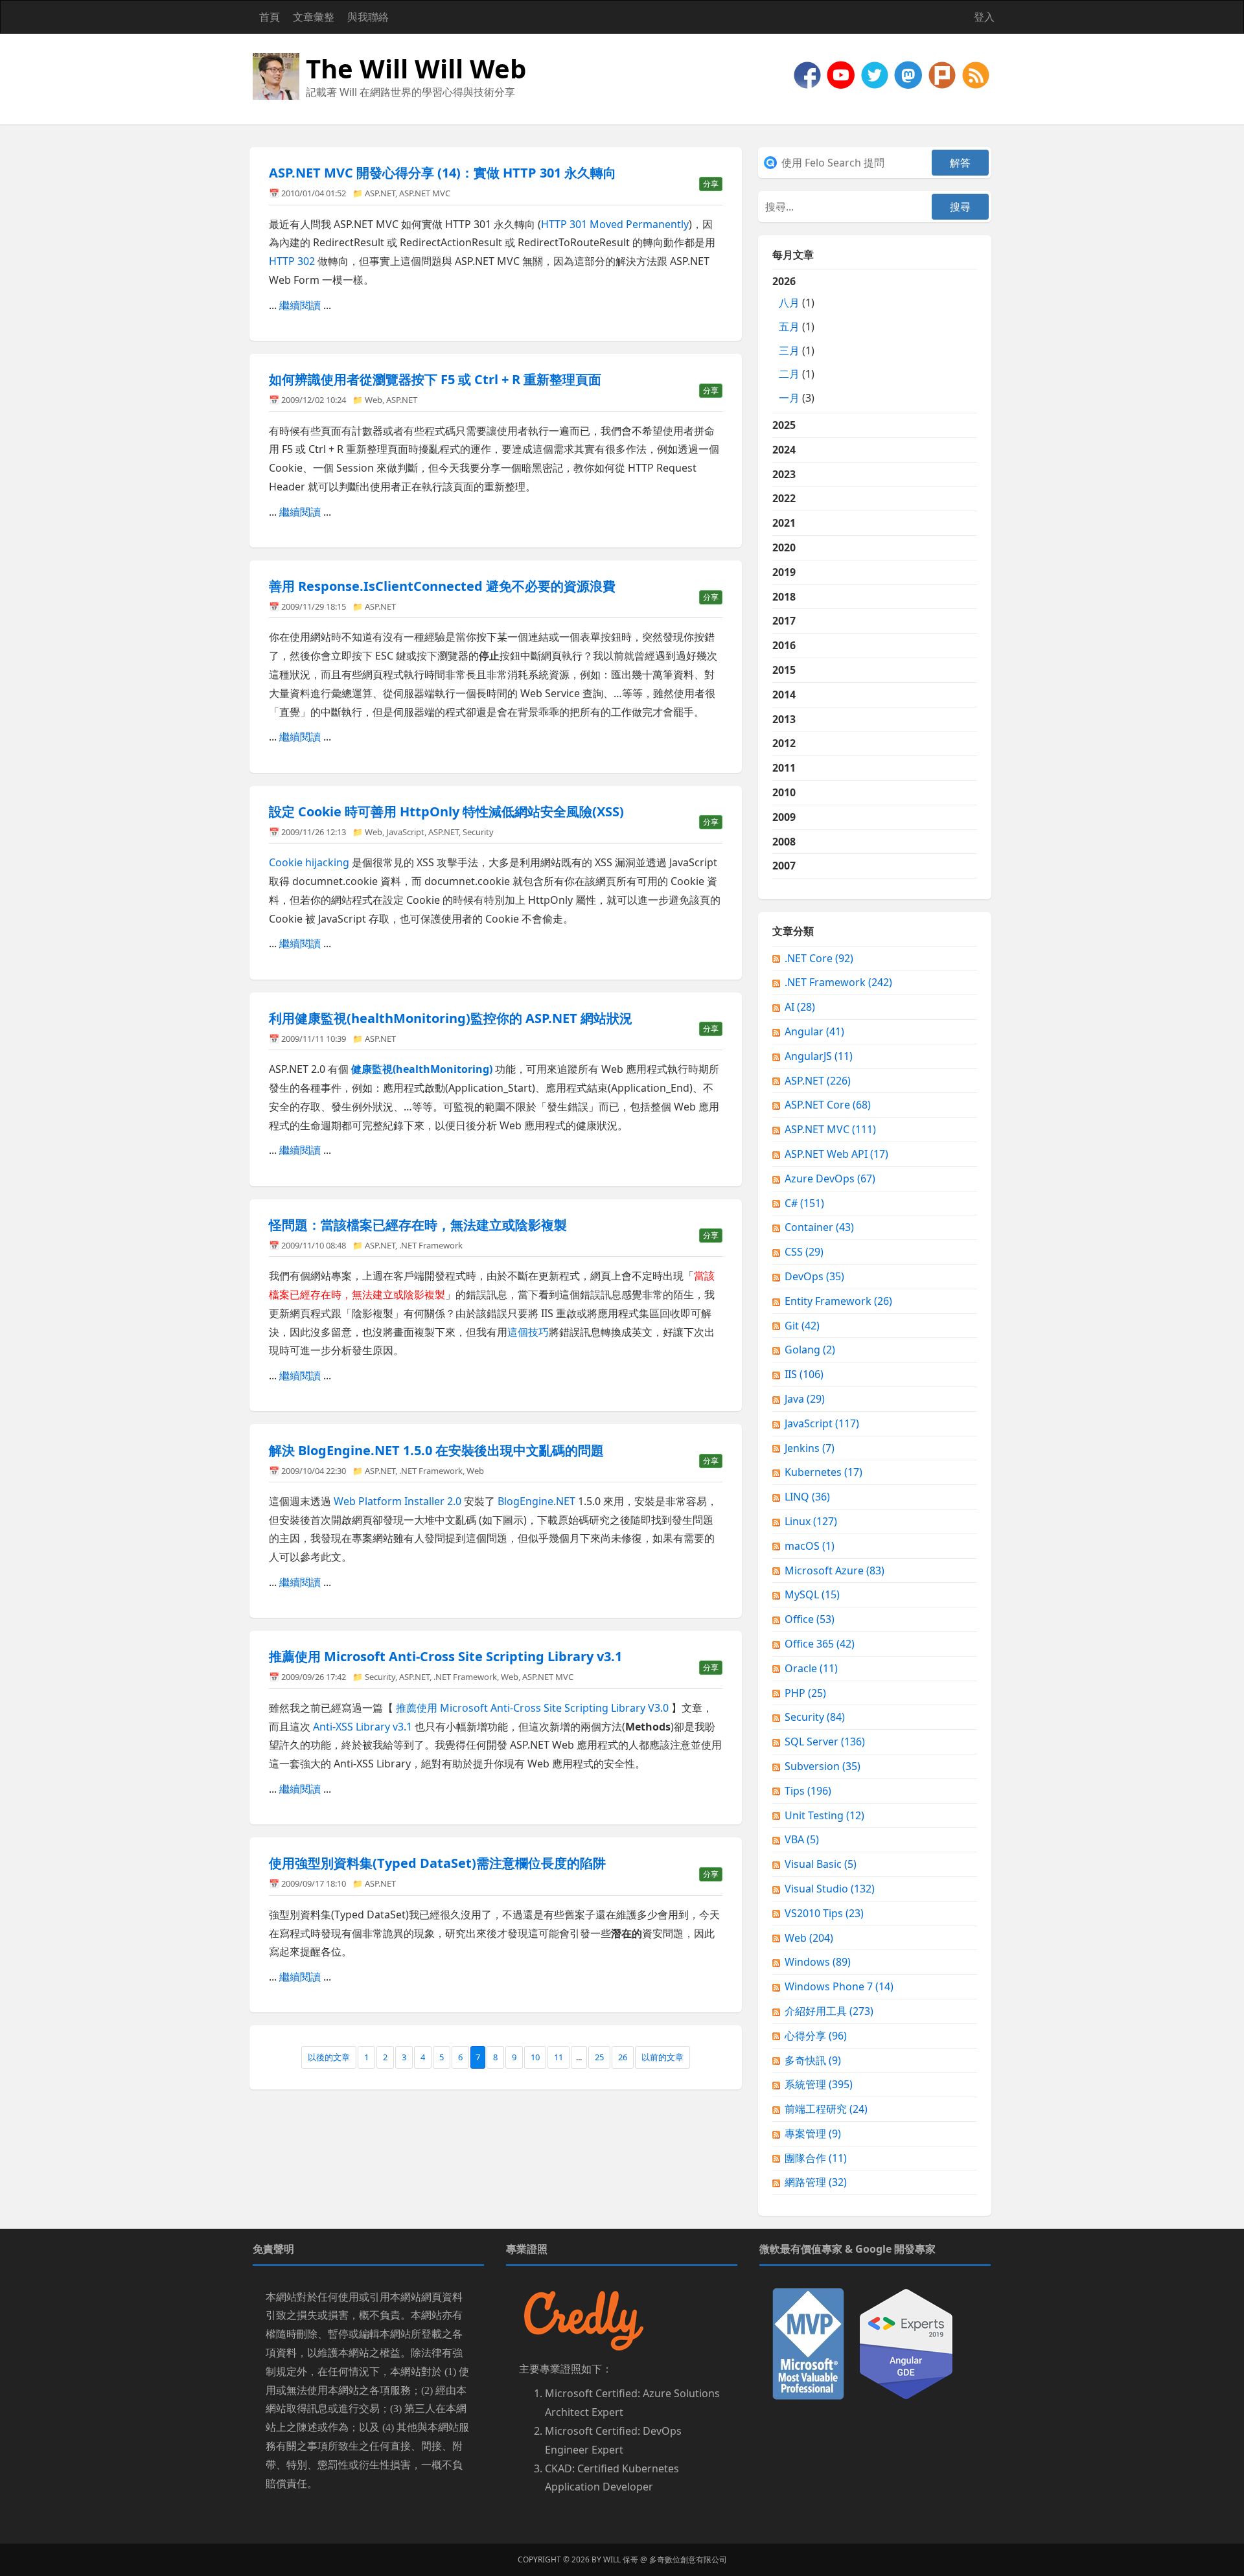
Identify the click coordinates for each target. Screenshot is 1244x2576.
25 (599, 2057)
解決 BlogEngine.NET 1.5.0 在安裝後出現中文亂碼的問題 (436, 1450)
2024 (784, 450)
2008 (784, 842)
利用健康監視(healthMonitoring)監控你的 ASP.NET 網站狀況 (451, 1018)
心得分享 (816, 2036)
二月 (789, 374)
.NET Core (819, 958)
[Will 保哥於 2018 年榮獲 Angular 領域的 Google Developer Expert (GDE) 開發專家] (906, 2343)
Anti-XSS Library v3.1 (363, 1727)
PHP (805, 1693)
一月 (789, 398)
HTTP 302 (292, 261)
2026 (793, 339)
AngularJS (819, 1056)
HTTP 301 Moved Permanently (615, 224)
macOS (810, 1546)
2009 (784, 817)
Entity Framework (838, 1301)
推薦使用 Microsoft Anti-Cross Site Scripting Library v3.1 (445, 1656)
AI (800, 1007)
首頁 (270, 17)
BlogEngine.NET (536, 1501)
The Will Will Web (416, 68)
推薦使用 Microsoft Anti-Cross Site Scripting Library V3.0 (532, 1708)
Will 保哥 (621, 2559)
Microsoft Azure (835, 1570)
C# (804, 1203)
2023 (784, 474)
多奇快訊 (813, 2060)
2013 (784, 719)
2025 (784, 425)
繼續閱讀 (300, 305)
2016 (784, 645)
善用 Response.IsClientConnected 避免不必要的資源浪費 (442, 586)
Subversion (823, 1766)
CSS (804, 1252)
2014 (784, 695)
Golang (810, 1350)
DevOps (814, 1276)
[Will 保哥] (842, 74)
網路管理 (816, 2182)
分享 (711, 184)
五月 (789, 327)
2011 (784, 768)
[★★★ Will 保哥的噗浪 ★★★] (943, 74)
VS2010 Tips (824, 1913)
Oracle (811, 1668)
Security (478, 832)
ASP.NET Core (828, 1105)
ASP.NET (380, 193)
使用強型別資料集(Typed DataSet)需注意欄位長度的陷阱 (437, 1863)
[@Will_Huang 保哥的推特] (876, 74)
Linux (811, 1521)
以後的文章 (329, 2057)
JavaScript (405, 832)
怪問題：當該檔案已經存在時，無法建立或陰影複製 (418, 1225)
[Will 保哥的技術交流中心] (809, 74)
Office (810, 1619)
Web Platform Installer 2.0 (397, 1501)
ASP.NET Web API (836, 1154)
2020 (784, 547)
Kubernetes (824, 1472)
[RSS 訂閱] (976, 74)
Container (819, 1227)
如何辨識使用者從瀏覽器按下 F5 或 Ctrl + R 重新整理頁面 (435, 379)
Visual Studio (830, 1889)
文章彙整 (314, 17)
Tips (808, 1791)
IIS (804, 1374)
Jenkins (810, 1448)
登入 (984, 17)
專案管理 (813, 2133)
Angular (814, 1031)
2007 (784, 866)
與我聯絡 (368, 17)
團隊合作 (816, 2158)
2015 (784, 670)
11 (559, 2057)
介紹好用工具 (829, 2011)
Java (805, 1399)
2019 (784, 572)
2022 (784, 498)
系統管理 (819, 2084)
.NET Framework (431, 1245)
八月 (789, 303)
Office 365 (820, 1644)
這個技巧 (528, 1332)
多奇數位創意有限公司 (688, 2559)
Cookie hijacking (309, 862)
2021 (784, 523)
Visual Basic (821, 1864)
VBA (802, 1839)
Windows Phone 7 (839, 1986)
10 (535, 2057)
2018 (784, 597)
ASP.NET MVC (425, 193)
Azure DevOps (830, 1179)
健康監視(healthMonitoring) (422, 1069)
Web (374, 400)
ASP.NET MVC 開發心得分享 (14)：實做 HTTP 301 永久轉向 (443, 173)
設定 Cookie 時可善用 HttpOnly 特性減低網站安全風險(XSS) (446, 811)
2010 (784, 792)
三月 (789, 351)
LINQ (807, 1497)
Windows (818, 1962)
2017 (784, 621)
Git (802, 1326)
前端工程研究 (826, 2109)
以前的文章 (662, 2057)
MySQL (812, 1594)
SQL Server (825, 1742)
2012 (784, 743)
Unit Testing (824, 1815)
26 (623, 2057)
